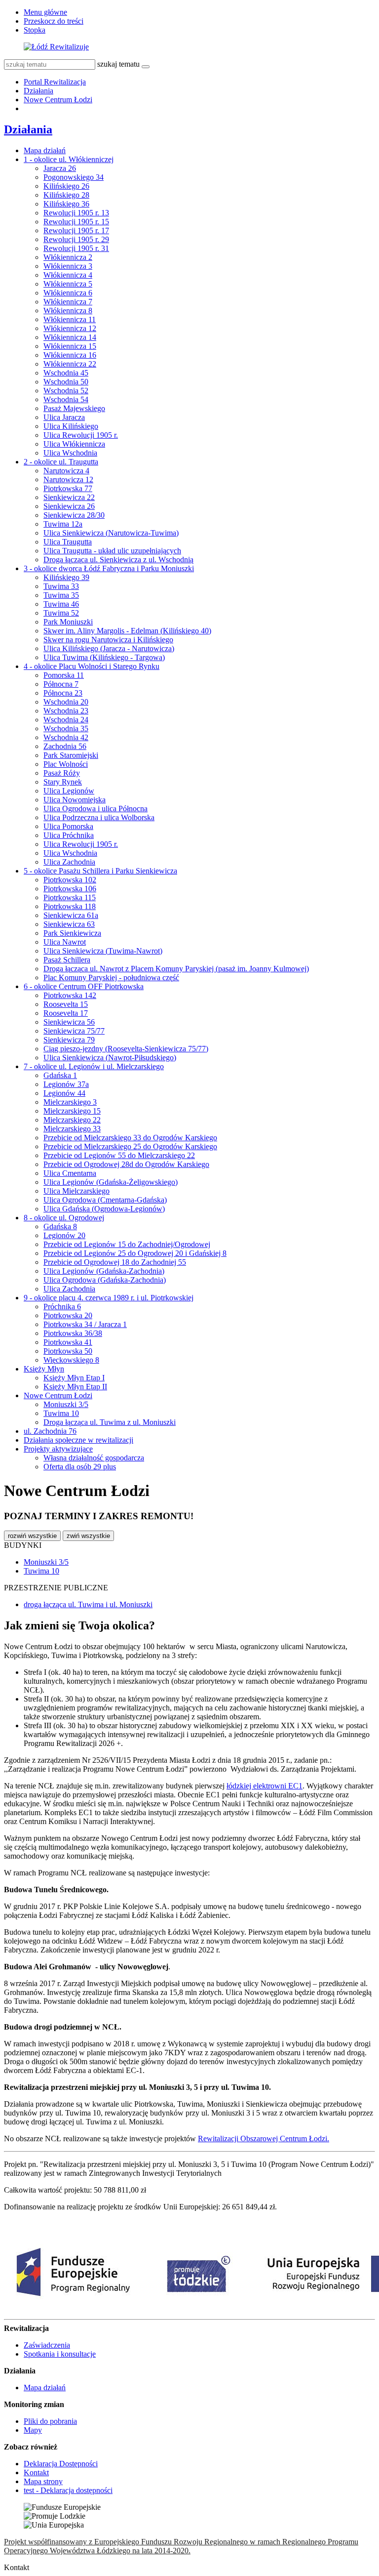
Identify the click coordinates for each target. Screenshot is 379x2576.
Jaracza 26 (60, 168)
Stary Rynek (63, 782)
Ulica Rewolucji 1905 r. (81, 435)
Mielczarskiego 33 (72, 1129)
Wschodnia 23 (66, 711)
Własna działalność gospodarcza (94, 1458)
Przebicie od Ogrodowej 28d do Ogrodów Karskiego (126, 1164)
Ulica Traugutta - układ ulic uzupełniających (112, 551)
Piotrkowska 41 (68, 1342)
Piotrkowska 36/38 (73, 1333)
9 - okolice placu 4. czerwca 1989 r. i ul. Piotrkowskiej (109, 1298)
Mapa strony (43, 2481)
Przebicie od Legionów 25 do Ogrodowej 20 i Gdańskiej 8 (135, 1253)
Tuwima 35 (61, 595)
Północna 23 (63, 693)
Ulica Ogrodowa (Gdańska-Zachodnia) (105, 1280)
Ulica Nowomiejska (75, 800)
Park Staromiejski (71, 755)
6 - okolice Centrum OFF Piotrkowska (84, 986)
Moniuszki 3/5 (66, 1404)
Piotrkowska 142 (70, 995)
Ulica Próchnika (69, 835)
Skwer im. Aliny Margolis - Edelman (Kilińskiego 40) (127, 631)
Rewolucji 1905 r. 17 (76, 230)
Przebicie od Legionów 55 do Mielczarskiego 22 (119, 1155)
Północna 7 (61, 684)
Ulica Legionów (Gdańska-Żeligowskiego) (111, 1182)
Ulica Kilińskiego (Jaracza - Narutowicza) (109, 648)
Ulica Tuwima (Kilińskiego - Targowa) (104, 657)
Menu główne (45, 12)
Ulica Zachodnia (69, 862)
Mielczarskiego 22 (72, 1120)
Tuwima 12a (63, 524)
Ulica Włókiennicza (74, 444)
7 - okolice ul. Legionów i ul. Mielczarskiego (94, 1066)
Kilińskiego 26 (66, 186)
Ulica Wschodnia (70, 453)
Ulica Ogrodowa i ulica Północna (95, 809)
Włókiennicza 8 (68, 311)
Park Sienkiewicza (72, 933)
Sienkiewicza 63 (69, 924)
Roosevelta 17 (66, 1013)
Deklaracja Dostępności (61, 2464)
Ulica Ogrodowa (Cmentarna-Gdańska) (105, 1200)
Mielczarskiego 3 (70, 1102)
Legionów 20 (64, 1235)
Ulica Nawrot (65, 942)
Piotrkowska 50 (68, 1351)
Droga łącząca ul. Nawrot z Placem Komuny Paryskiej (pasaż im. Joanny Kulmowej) (176, 969)
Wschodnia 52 (66, 391)
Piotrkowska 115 (70, 897)
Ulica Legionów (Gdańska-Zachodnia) (104, 1271)
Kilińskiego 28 (66, 195)
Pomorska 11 (64, 675)
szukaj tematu (118, 64)
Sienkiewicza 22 (69, 497)
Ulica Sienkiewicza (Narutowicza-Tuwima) (111, 533)
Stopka (35, 30)
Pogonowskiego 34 (74, 177)
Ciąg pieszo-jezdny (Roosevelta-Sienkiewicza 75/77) (126, 1049)
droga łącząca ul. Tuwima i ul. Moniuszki (88, 1604)
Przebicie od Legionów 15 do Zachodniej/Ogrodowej (127, 1244)
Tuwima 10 (61, 1413)
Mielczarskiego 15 (72, 1111)
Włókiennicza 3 (68, 266)
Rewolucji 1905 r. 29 (76, 239)
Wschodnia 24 (66, 720)
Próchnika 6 (62, 1307)
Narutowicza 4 (66, 471)
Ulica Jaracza (64, 417)
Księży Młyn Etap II (75, 1387)
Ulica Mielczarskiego (76, 1191)
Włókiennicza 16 (70, 355)
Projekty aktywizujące (58, 1449)
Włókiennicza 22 (70, 364)
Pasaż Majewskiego (74, 408)
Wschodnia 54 (66, 399)
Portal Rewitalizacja (55, 82)
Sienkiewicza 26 (69, 506)
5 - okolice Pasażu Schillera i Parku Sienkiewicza (100, 871)
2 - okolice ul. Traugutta (61, 462)
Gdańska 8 (60, 1226)
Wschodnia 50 (66, 382)
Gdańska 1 (60, 1075)
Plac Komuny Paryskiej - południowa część (111, 977)
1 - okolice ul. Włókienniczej (69, 159)
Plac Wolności (66, 764)
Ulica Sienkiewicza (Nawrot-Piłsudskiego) (110, 1058)
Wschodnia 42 (66, 737)
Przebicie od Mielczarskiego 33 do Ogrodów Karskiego (130, 1138)
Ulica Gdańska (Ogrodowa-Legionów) (104, 1209)
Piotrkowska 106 (70, 889)
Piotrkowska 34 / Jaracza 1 (85, 1324)
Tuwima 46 (61, 604)
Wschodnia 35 (66, 728)
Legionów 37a (66, 1084)
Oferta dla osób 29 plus (80, 1467)
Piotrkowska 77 (68, 488)
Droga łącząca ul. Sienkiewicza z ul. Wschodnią (118, 560)
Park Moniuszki (68, 622)
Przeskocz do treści (54, 21)
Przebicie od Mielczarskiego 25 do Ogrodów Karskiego (130, 1146)
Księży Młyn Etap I (74, 1378)
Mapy (33, 2430)
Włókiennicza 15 (70, 346)
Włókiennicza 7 (68, 302)
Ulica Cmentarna (70, 1173)
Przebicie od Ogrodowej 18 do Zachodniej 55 (115, 1262)
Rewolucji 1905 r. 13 (76, 213)
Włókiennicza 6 (68, 293)
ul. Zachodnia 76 (50, 1431)
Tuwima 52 (61, 613)
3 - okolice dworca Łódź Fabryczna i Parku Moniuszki (109, 568)
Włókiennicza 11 (70, 319)
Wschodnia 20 (66, 702)
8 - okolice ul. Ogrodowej (64, 1218)
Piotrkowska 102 (70, 880)
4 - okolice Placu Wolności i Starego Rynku (92, 666)
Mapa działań (45, 150)
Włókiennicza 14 (70, 337)
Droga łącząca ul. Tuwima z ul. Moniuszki (110, 1422)
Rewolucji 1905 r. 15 (76, 222)
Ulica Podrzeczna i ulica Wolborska (99, 817)
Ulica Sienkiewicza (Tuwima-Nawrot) (103, 951)
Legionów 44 (64, 1093)
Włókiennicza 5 (68, 284)
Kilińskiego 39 (66, 577)
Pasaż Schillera (67, 960)
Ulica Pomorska (68, 826)
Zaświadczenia (47, 2345)
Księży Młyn (44, 1369)
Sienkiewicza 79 (69, 1040)
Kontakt (36, 2472)
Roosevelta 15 (66, 1004)
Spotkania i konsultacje (60, 2354)
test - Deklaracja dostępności (68, 2490)
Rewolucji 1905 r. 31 (76, 248)
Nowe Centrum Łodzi (58, 100)
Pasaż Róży (62, 773)
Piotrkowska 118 (70, 906)
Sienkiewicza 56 (69, 1022)
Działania (38, 91)
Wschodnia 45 (66, 373)
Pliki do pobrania (50, 2421)
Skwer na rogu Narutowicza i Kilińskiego (108, 640)
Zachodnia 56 (65, 746)
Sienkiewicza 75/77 (74, 1031)
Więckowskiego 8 (71, 1360)
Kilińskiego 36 (66, 204)
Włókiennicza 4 (68, 275)
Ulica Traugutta (68, 542)
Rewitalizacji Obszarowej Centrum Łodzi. (264, 2139)
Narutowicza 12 (68, 479)
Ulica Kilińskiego (71, 426)
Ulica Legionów (69, 791)
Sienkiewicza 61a (71, 915)
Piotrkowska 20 (68, 1315)
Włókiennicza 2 (68, 257)
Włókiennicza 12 (70, 328)
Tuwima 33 (61, 586)
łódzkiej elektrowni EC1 (265, 1786)
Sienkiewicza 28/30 (74, 515)
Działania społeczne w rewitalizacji (78, 1440)
